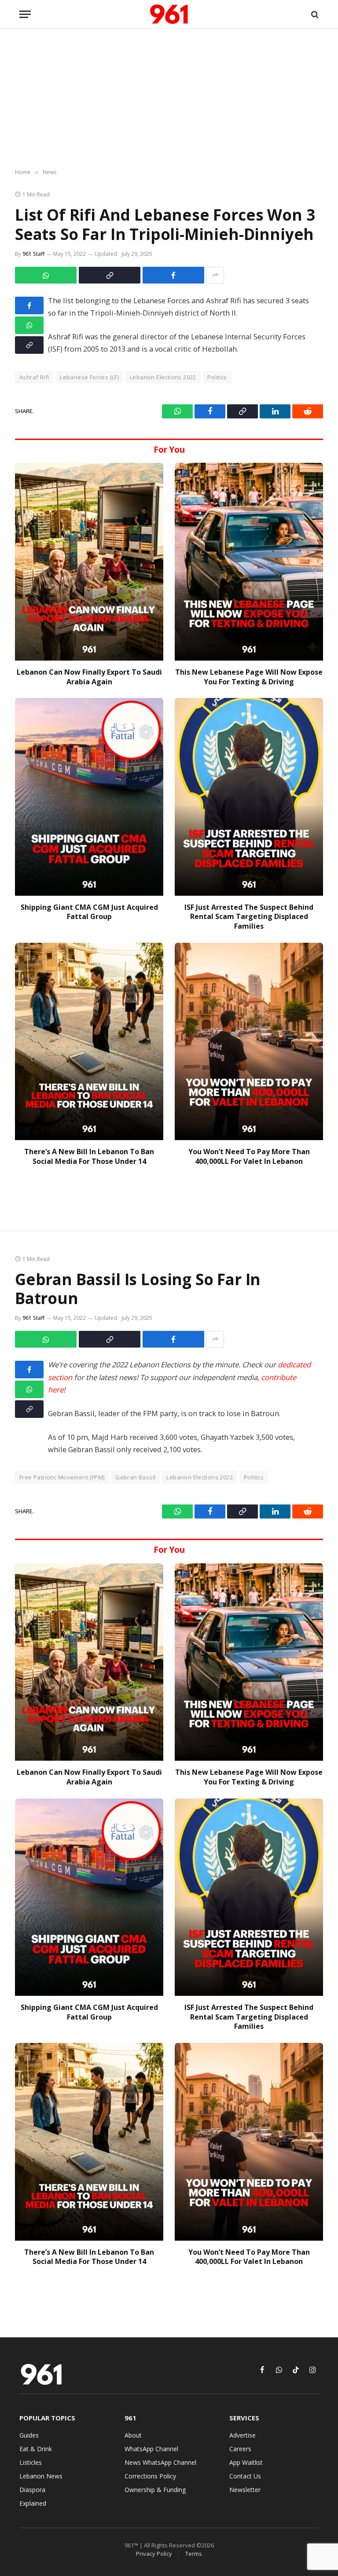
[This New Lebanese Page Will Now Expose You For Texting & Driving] (249, 561)
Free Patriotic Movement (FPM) (62, 1477)
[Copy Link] (110, 275)
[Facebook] (29, 305)
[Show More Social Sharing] (215, 275)
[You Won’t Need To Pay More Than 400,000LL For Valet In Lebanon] (249, 1041)
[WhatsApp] (29, 325)
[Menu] (25, 14)
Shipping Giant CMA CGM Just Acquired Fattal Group (89, 912)
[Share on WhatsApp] (46, 275)
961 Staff (33, 254)
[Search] (314, 14)
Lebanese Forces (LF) (89, 377)
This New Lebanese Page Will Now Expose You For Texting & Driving (249, 677)
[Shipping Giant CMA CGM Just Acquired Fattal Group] (89, 797)
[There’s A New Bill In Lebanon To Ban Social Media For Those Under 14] (89, 1041)
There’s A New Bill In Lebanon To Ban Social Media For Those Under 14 (89, 1157)
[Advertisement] (169, 99)
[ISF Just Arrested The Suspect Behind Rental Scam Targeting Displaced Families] (249, 797)
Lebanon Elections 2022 (163, 377)
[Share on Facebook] (173, 275)
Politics (217, 377)
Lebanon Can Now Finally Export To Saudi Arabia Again (89, 677)
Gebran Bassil (135, 1477)
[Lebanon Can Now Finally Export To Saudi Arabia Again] (89, 561)
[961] (169, 14)
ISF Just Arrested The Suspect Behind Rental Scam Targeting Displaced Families (249, 917)
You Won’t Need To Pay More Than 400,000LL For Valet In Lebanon (249, 1157)
